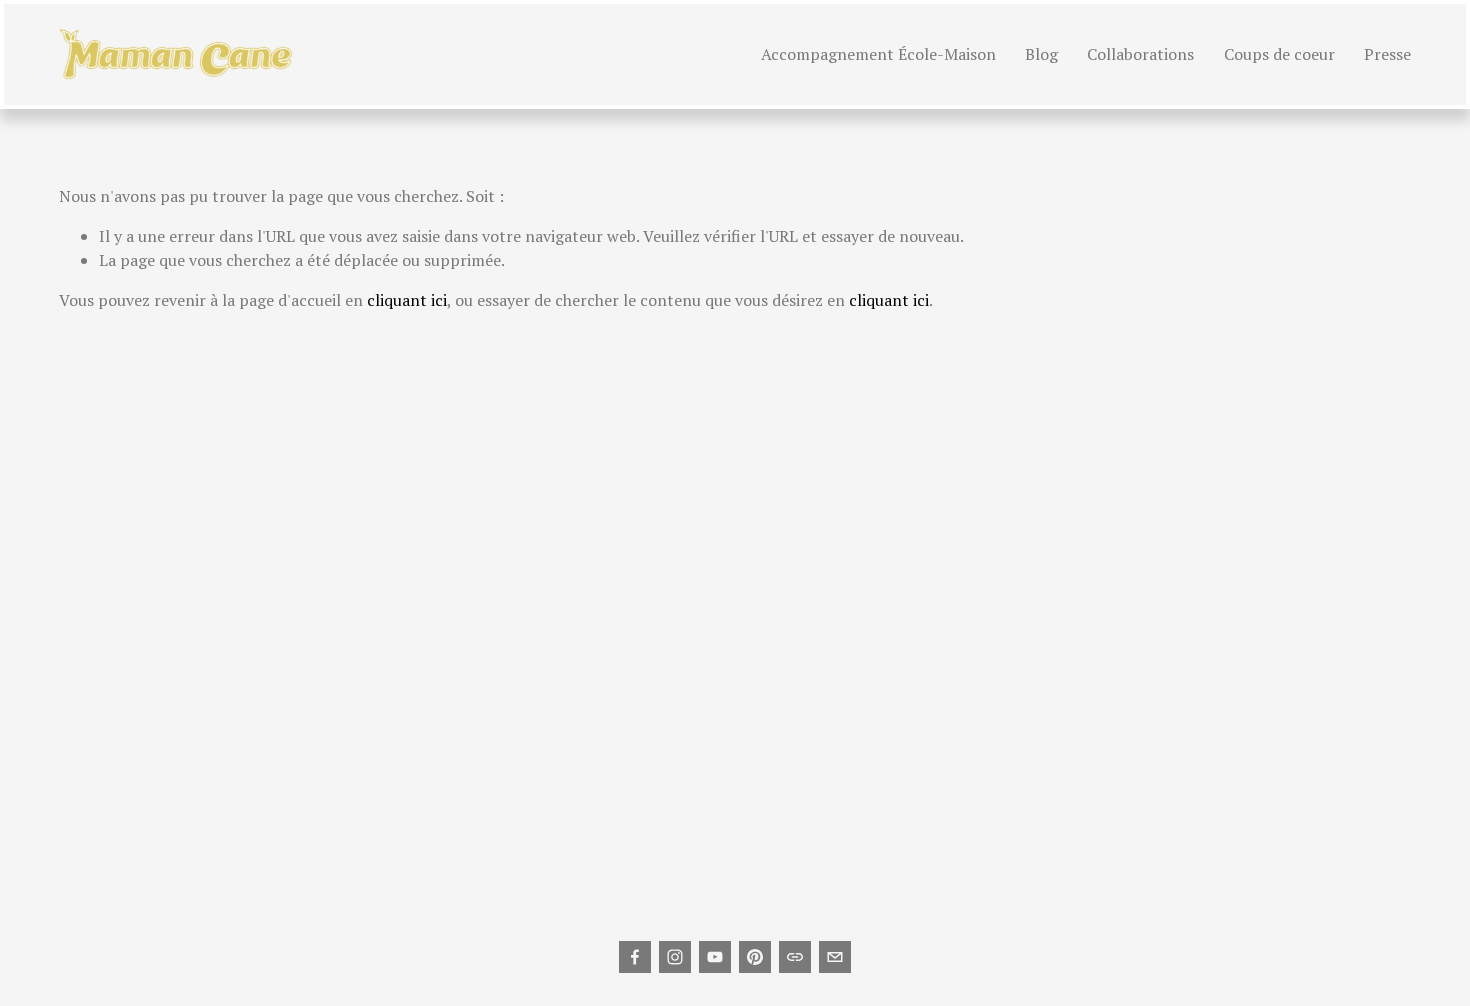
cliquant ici (407, 300)
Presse (1387, 54)
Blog (1041, 54)
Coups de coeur (1279, 54)
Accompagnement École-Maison (878, 54)
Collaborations (1140, 54)
